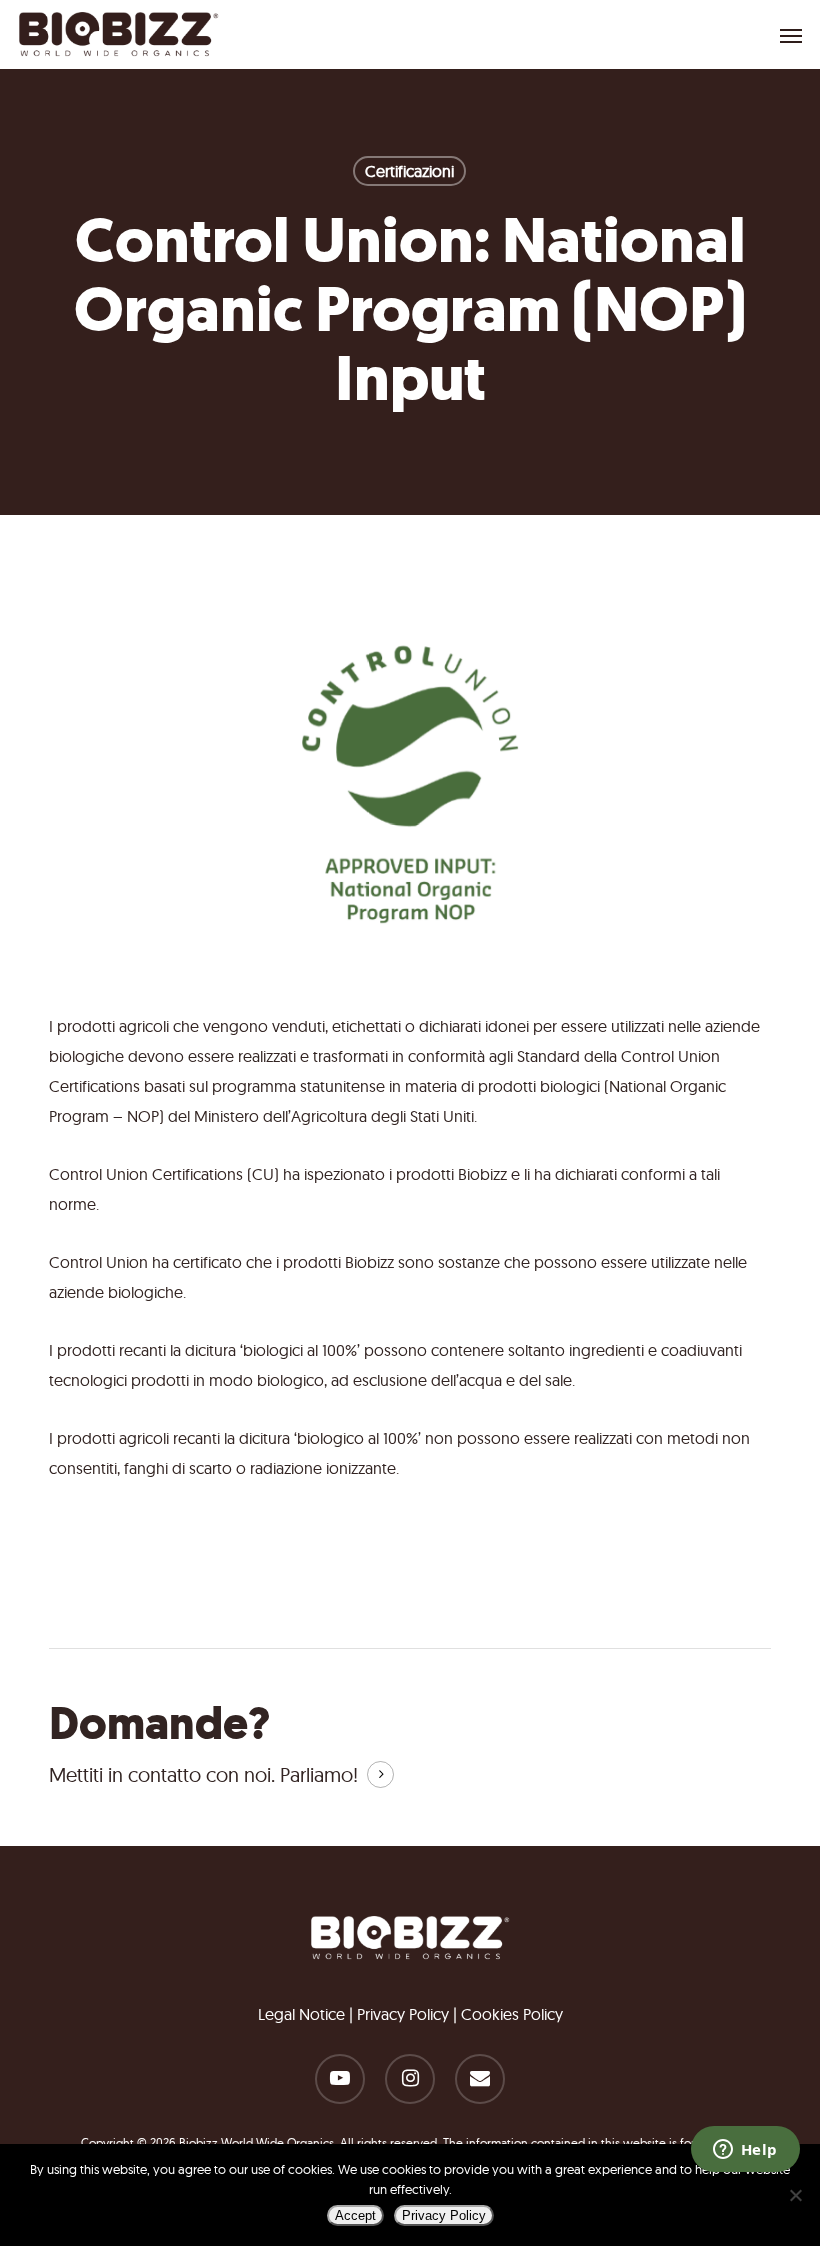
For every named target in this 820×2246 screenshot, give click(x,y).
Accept (355, 2215)
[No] (795, 2195)
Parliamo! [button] (319, 1774)
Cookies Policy (512, 2014)
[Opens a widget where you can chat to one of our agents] (745, 2151)
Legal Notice (301, 2014)
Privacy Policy (403, 2014)
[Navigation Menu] (791, 35)
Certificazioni (409, 171)
